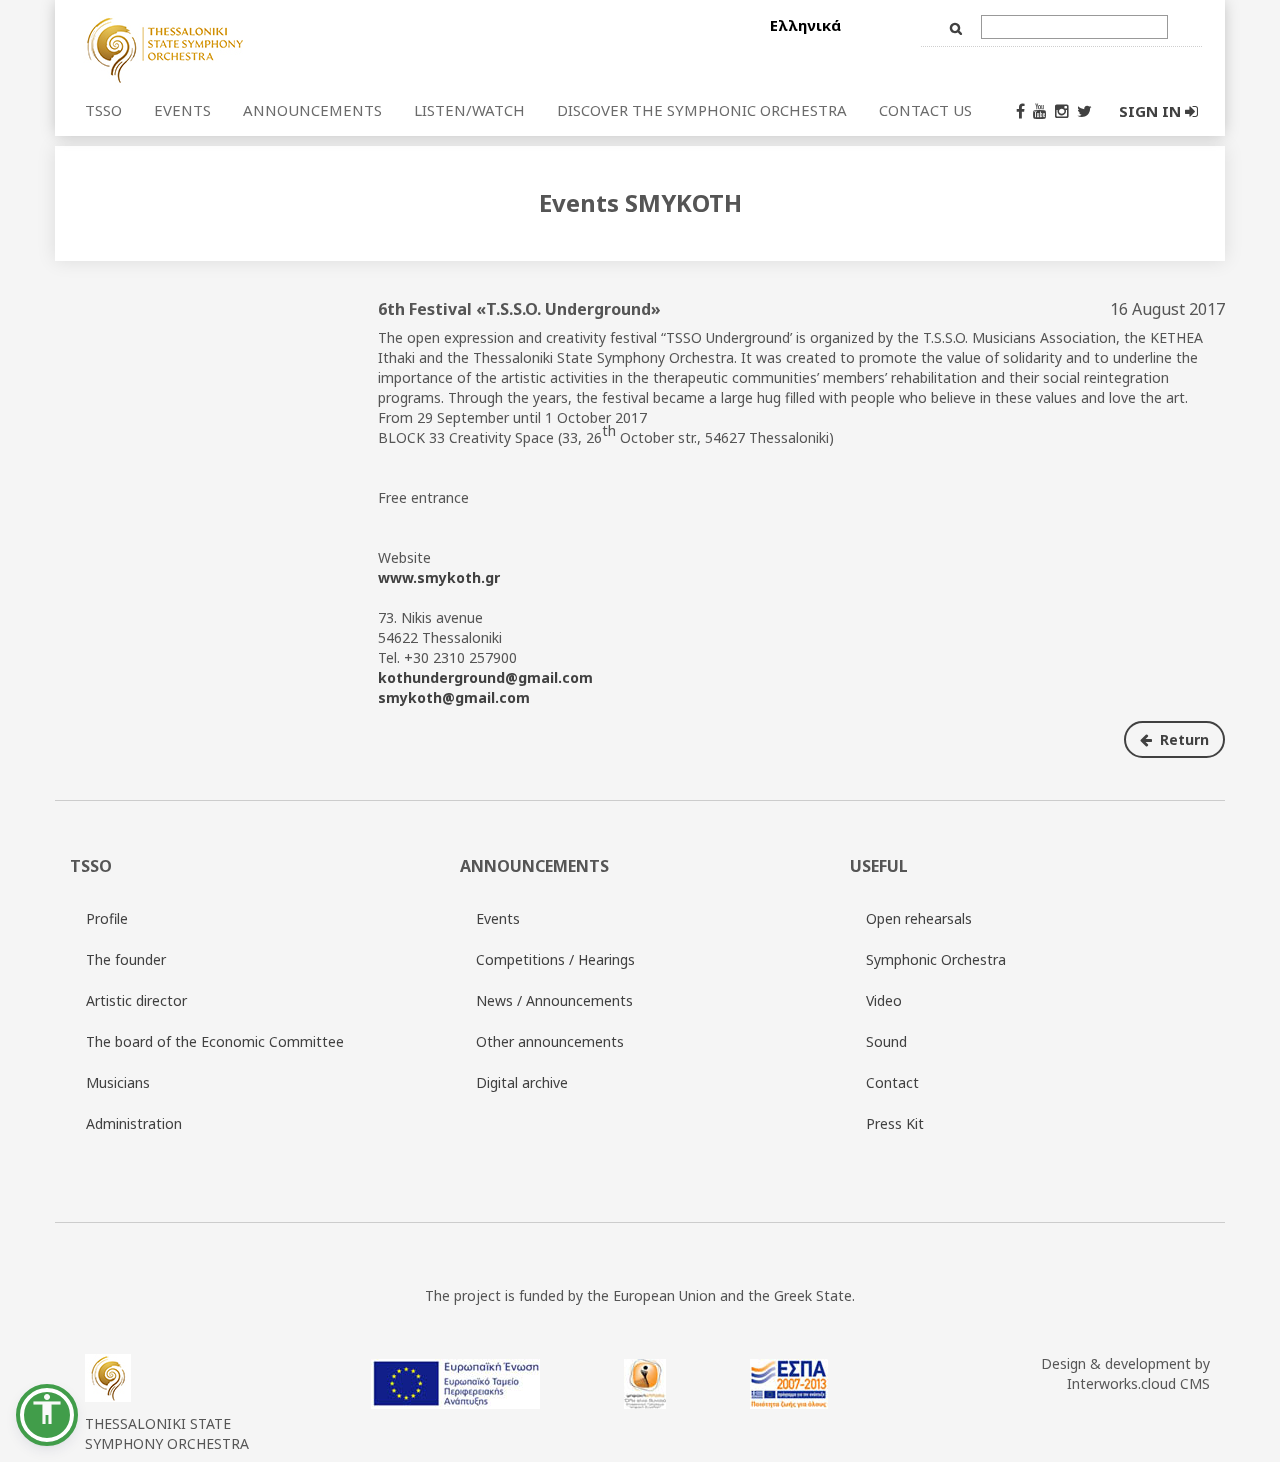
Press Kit (895, 1123)
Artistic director (136, 1000)
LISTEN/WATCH (469, 110)
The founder (126, 959)
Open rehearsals (919, 918)
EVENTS (182, 110)
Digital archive (522, 1082)
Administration (134, 1123)
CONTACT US (925, 110)
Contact (892, 1082)
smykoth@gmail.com (454, 697)
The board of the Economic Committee (215, 1041)
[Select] (283, 49)
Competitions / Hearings (555, 959)
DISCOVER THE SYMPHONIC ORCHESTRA (702, 110)
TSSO (103, 110)
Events (498, 918)
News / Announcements (554, 1000)
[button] (47, 1415)
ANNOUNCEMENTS (312, 110)
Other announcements (550, 1041)
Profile (107, 918)
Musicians (118, 1082)
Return (1182, 739)
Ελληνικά (805, 25)
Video (884, 1000)
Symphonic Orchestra (936, 959)
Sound (886, 1041)
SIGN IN (1152, 111)
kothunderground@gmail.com (485, 677)
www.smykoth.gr (439, 577)
